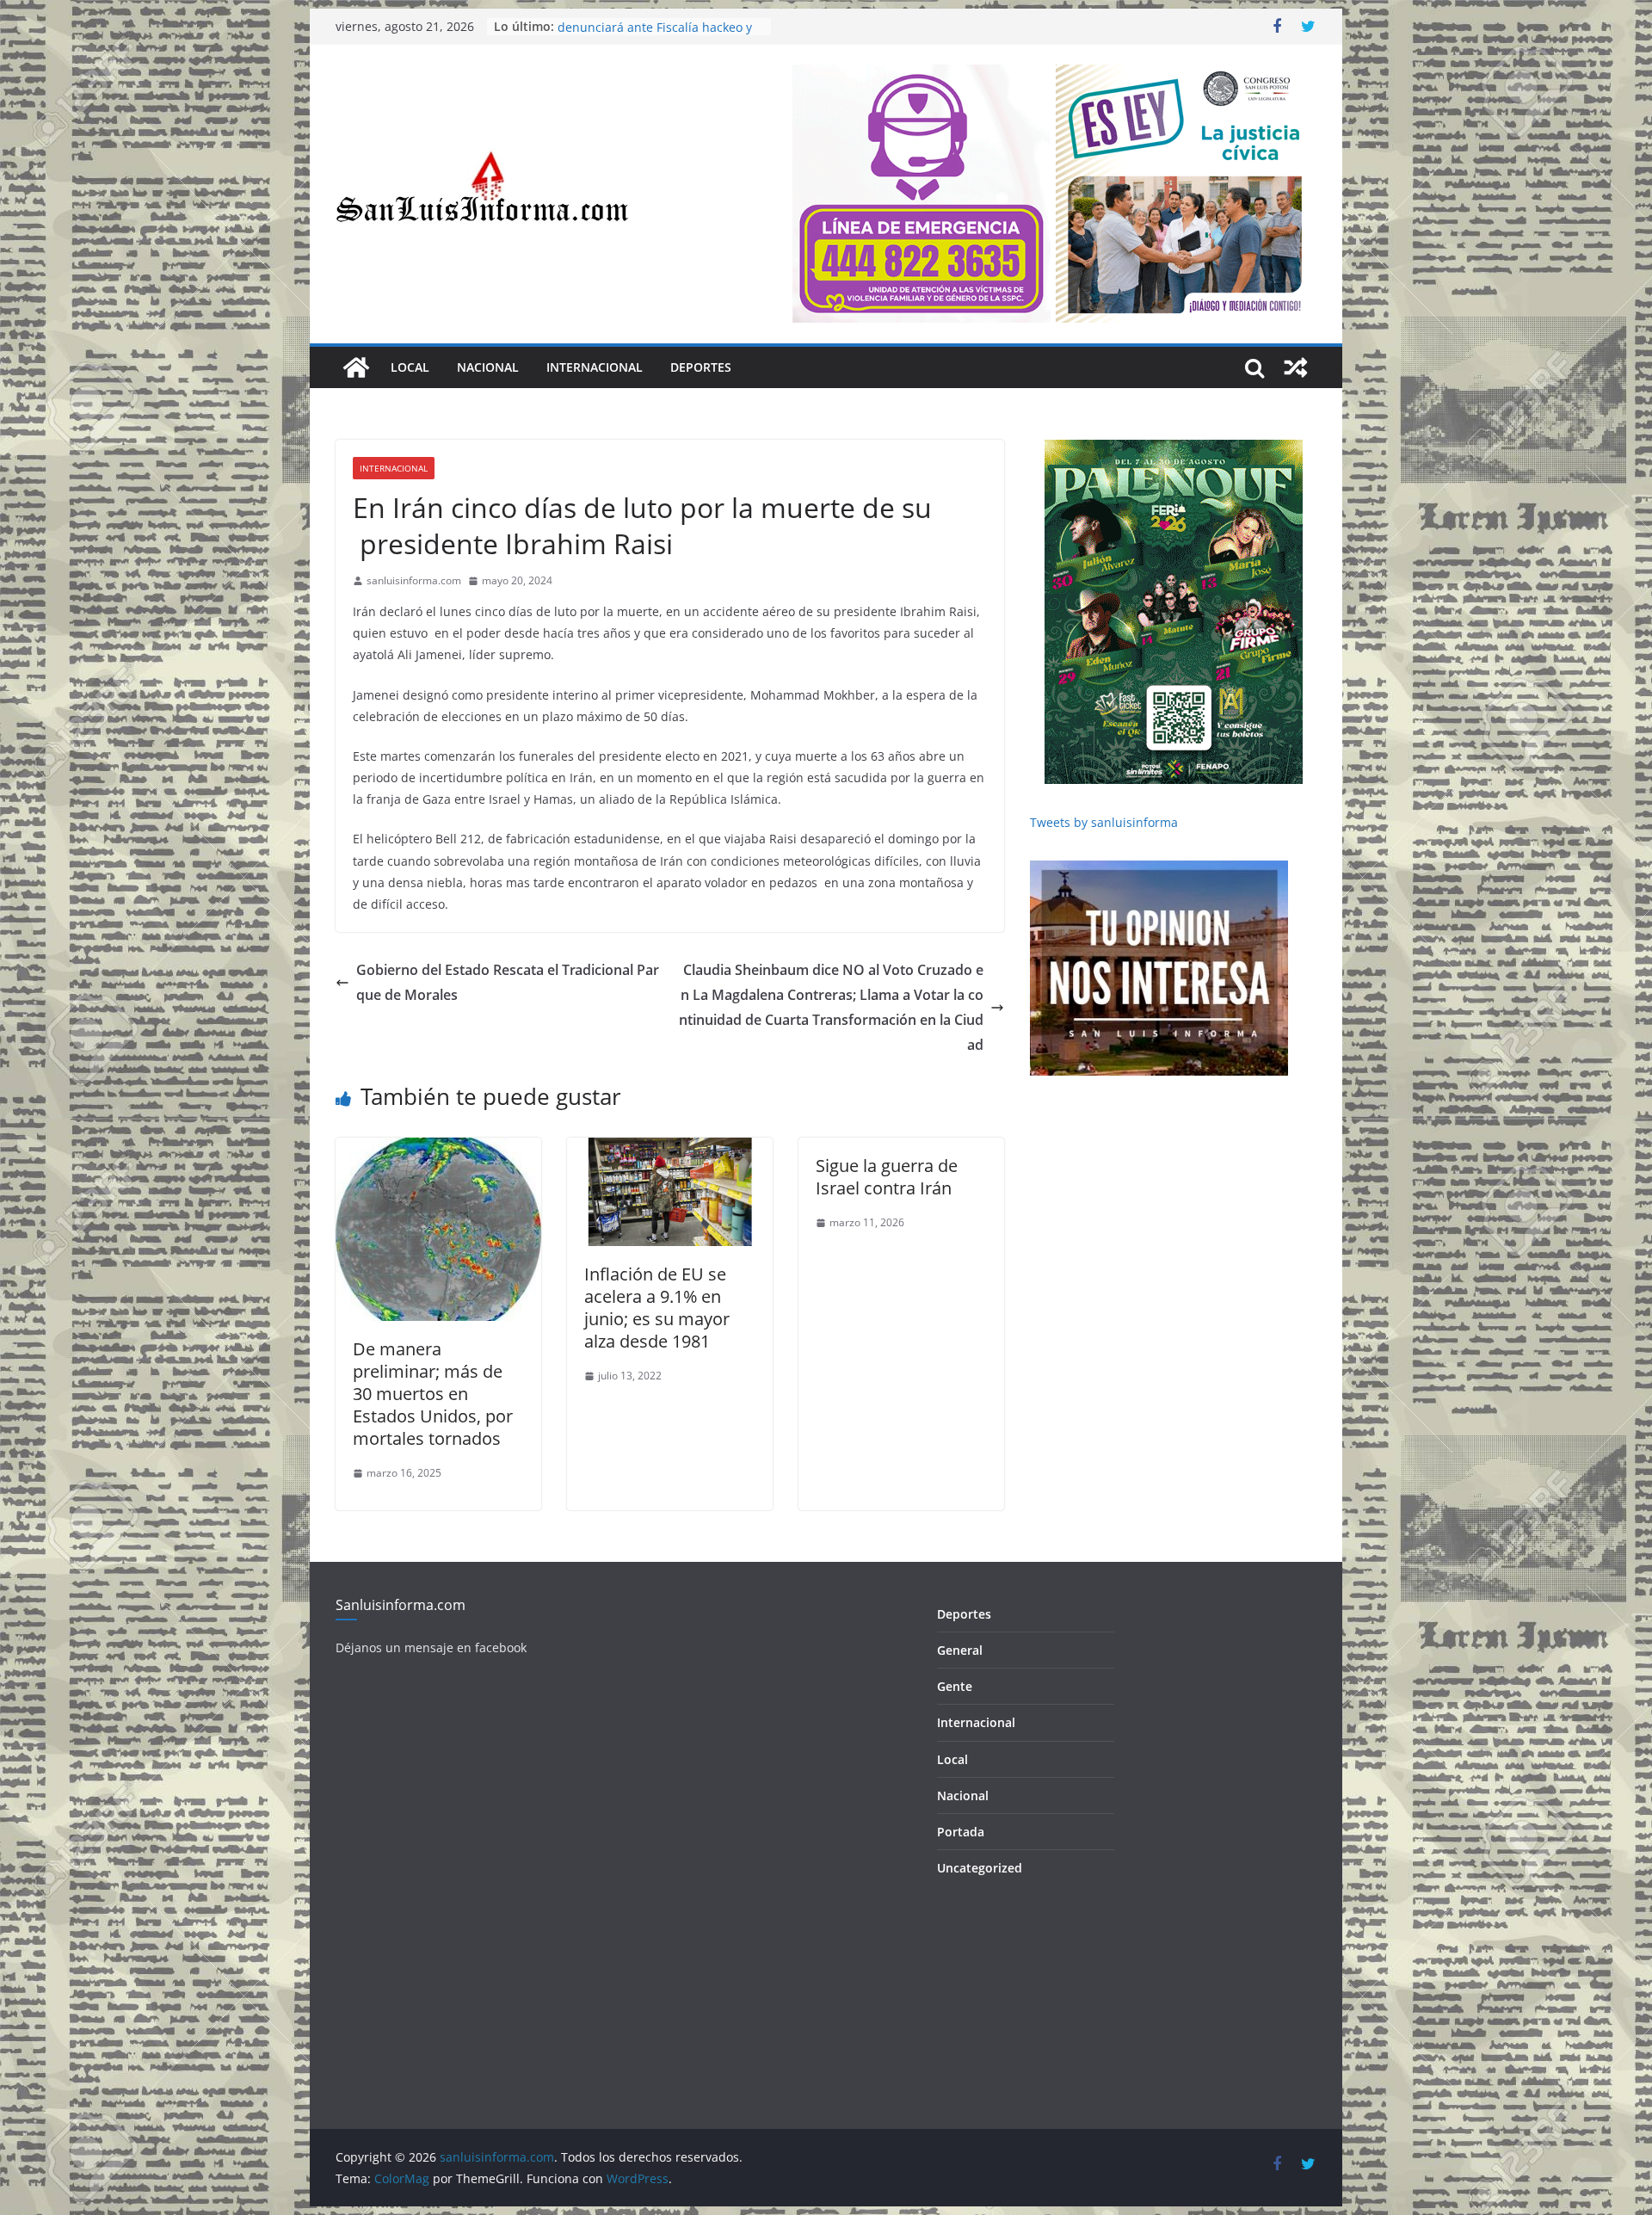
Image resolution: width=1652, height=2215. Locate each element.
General (960, 1650)
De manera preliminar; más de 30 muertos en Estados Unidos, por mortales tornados (435, 1394)
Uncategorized (980, 1868)
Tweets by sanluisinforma (1104, 822)
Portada (961, 1832)
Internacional (595, 367)
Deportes (701, 367)
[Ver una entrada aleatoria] (1296, 367)
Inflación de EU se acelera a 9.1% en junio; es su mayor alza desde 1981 (657, 1308)
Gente (955, 1686)
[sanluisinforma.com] (356, 367)
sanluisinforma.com (414, 580)
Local (410, 367)
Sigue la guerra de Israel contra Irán (887, 1177)
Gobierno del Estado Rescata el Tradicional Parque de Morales (508, 982)
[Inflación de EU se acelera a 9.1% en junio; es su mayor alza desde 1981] (670, 1150)
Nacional (488, 367)
